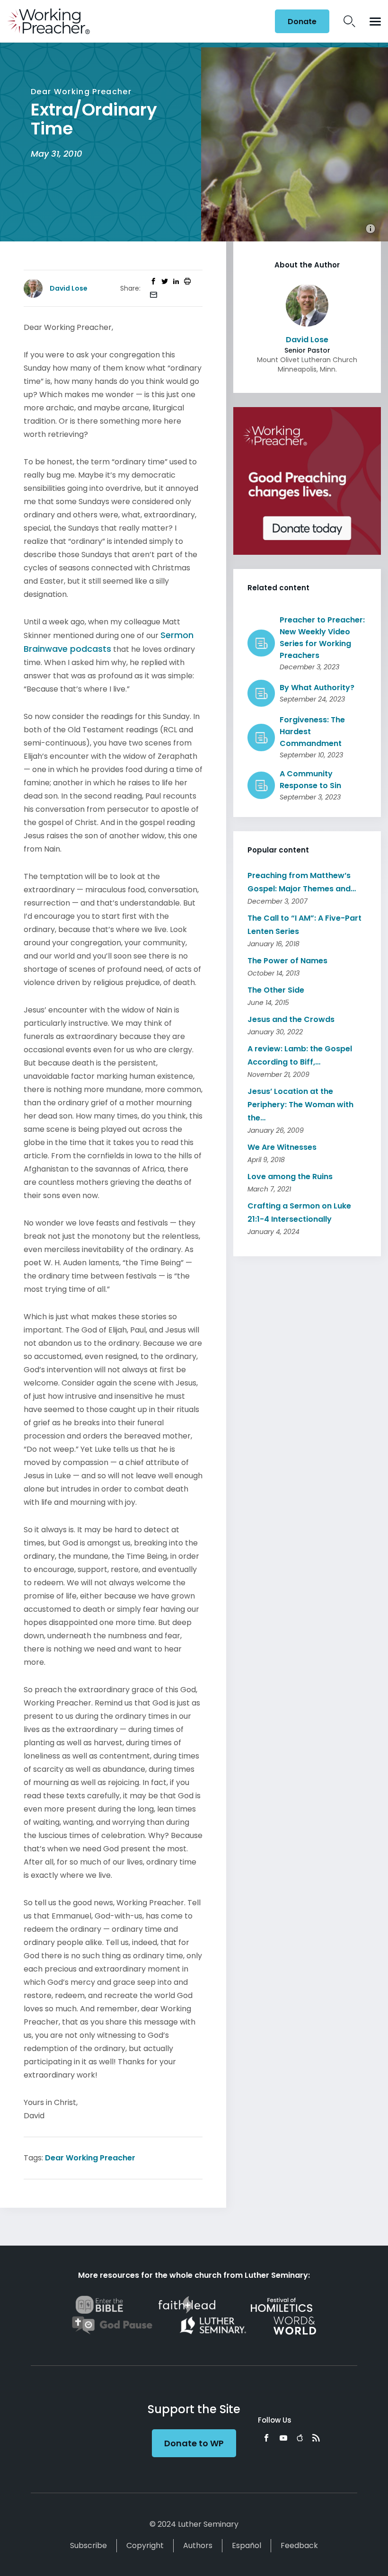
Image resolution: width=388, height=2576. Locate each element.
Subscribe (88, 2545)
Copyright (145, 2545)
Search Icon (349, 21)
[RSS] (316, 2438)
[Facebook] (266, 2438)
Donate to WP (194, 2443)
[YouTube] (283, 2438)
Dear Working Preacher (90, 2158)
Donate (302, 22)
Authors (198, 2545)
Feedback (299, 2545)
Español (247, 2545)
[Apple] (300, 2438)
